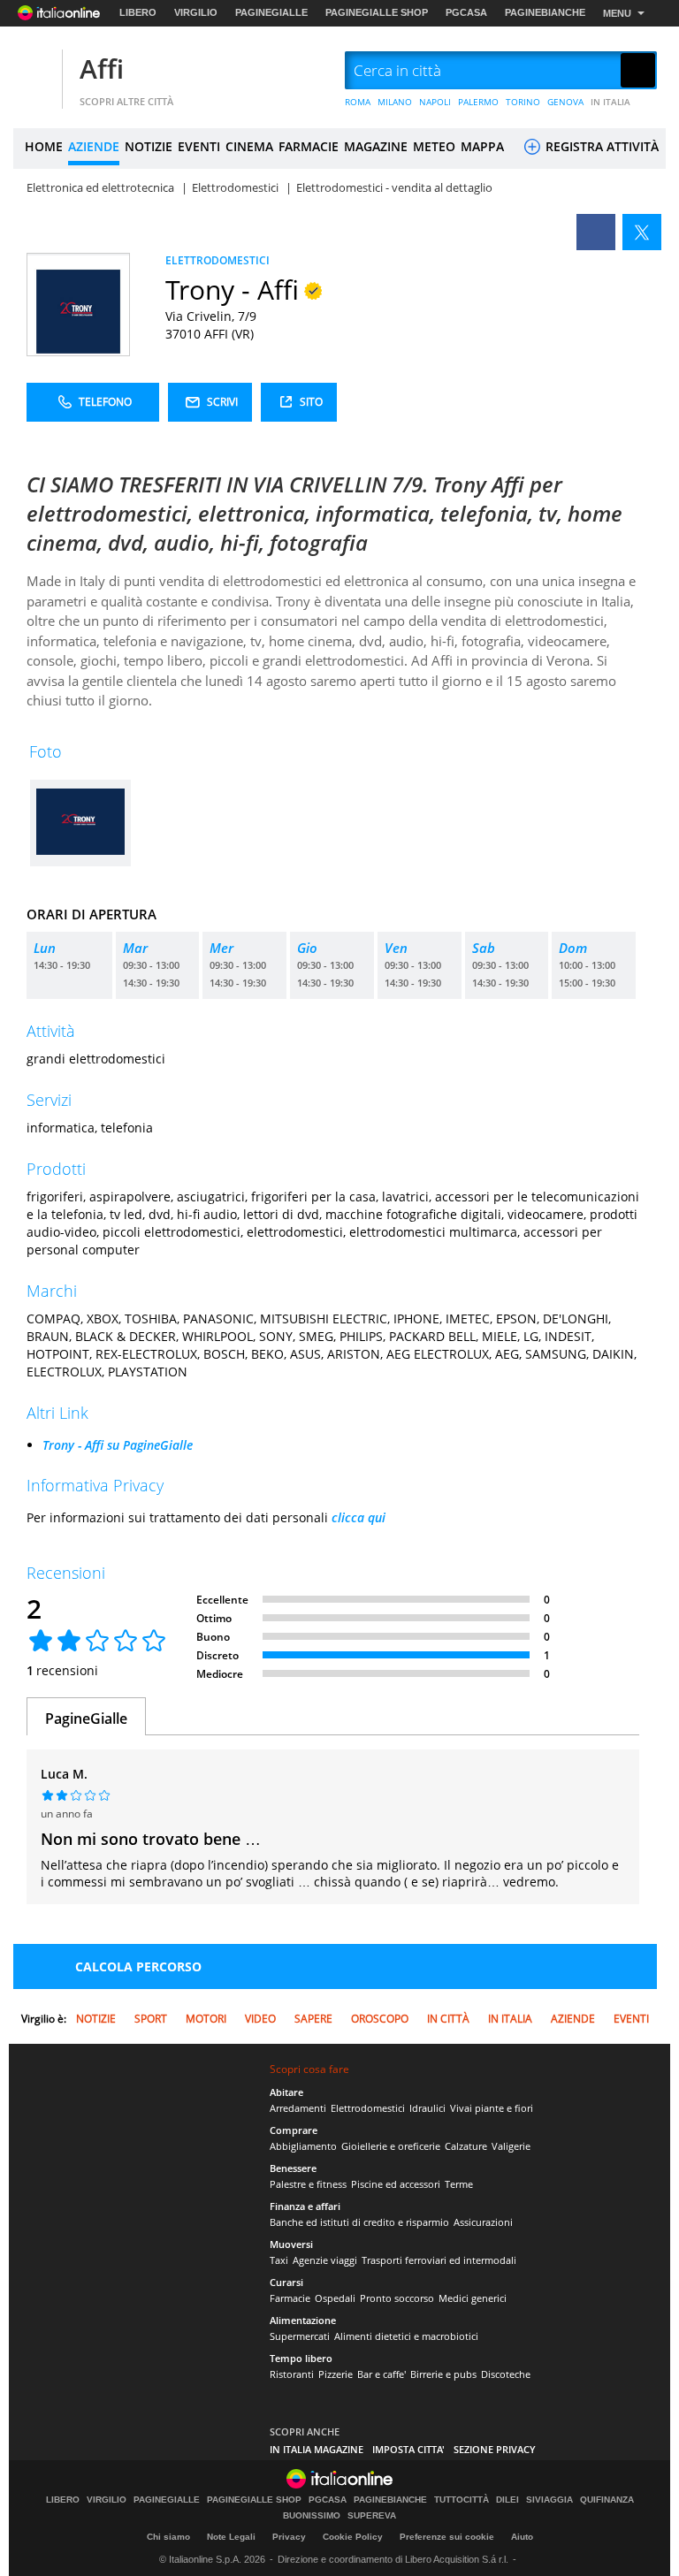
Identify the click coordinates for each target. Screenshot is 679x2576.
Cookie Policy (353, 2537)
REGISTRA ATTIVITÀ (600, 146)
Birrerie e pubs (443, 2374)
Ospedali (335, 2298)
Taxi (279, 2260)
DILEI (507, 2500)
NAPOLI (435, 102)
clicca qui (359, 1517)
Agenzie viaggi (325, 2260)
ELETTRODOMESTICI (217, 260)
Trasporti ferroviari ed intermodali (439, 2260)
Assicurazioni (483, 2222)
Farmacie (290, 2298)
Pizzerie (336, 2374)
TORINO (523, 102)
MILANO (395, 102)
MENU (617, 13)
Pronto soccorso (397, 2298)
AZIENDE (94, 146)
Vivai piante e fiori (492, 2108)
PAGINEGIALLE (271, 12)
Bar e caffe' (381, 2374)
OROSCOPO (380, 2019)
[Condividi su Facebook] (596, 232)
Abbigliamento (303, 2146)
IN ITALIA (610, 102)
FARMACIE (309, 146)
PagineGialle (86, 1719)
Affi (102, 69)
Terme (459, 2184)
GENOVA (565, 102)
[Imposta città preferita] (35, 71)
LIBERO (138, 12)
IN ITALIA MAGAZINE (317, 2449)
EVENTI (199, 146)
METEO (434, 146)
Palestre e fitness (308, 2184)
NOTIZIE (149, 146)
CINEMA (249, 146)
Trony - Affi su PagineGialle (118, 1445)
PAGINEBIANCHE (545, 12)
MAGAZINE (376, 146)
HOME (44, 146)
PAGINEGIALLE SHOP (377, 12)
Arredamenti (298, 2108)
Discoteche (506, 2374)
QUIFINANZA (607, 2500)
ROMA (358, 102)
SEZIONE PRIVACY (495, 2449)
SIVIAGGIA (549, 2500)
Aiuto (522, 2537)
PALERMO (478, 102)
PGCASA (466, 12)
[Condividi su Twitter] (642, 232)
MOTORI (206, 2019)
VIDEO (260, 2019)
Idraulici (427, 2108)
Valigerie (511, 2146)
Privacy (289, 2537)
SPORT (151, 2019)
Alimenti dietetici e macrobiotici (406, 2336)
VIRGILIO (196, 12)
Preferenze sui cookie (447, 2537)
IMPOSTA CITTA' (408, 2449)
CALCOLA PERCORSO (138, 1966)
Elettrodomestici (368, 2108)
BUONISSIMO (312, 2516)
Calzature (466, 2146)
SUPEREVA (372, 2516)
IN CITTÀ (448, 2019)
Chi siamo (168, 2537)
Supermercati (300, 2336)
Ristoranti (292, 2374)
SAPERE (313, 2019)
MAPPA (482, 146)
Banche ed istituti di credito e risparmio (359, 2222)
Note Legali (231, 2537)
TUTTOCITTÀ (462, 2500)
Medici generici (473, 2298)
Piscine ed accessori (396, 2184)
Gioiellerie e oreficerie (391, 2146)
